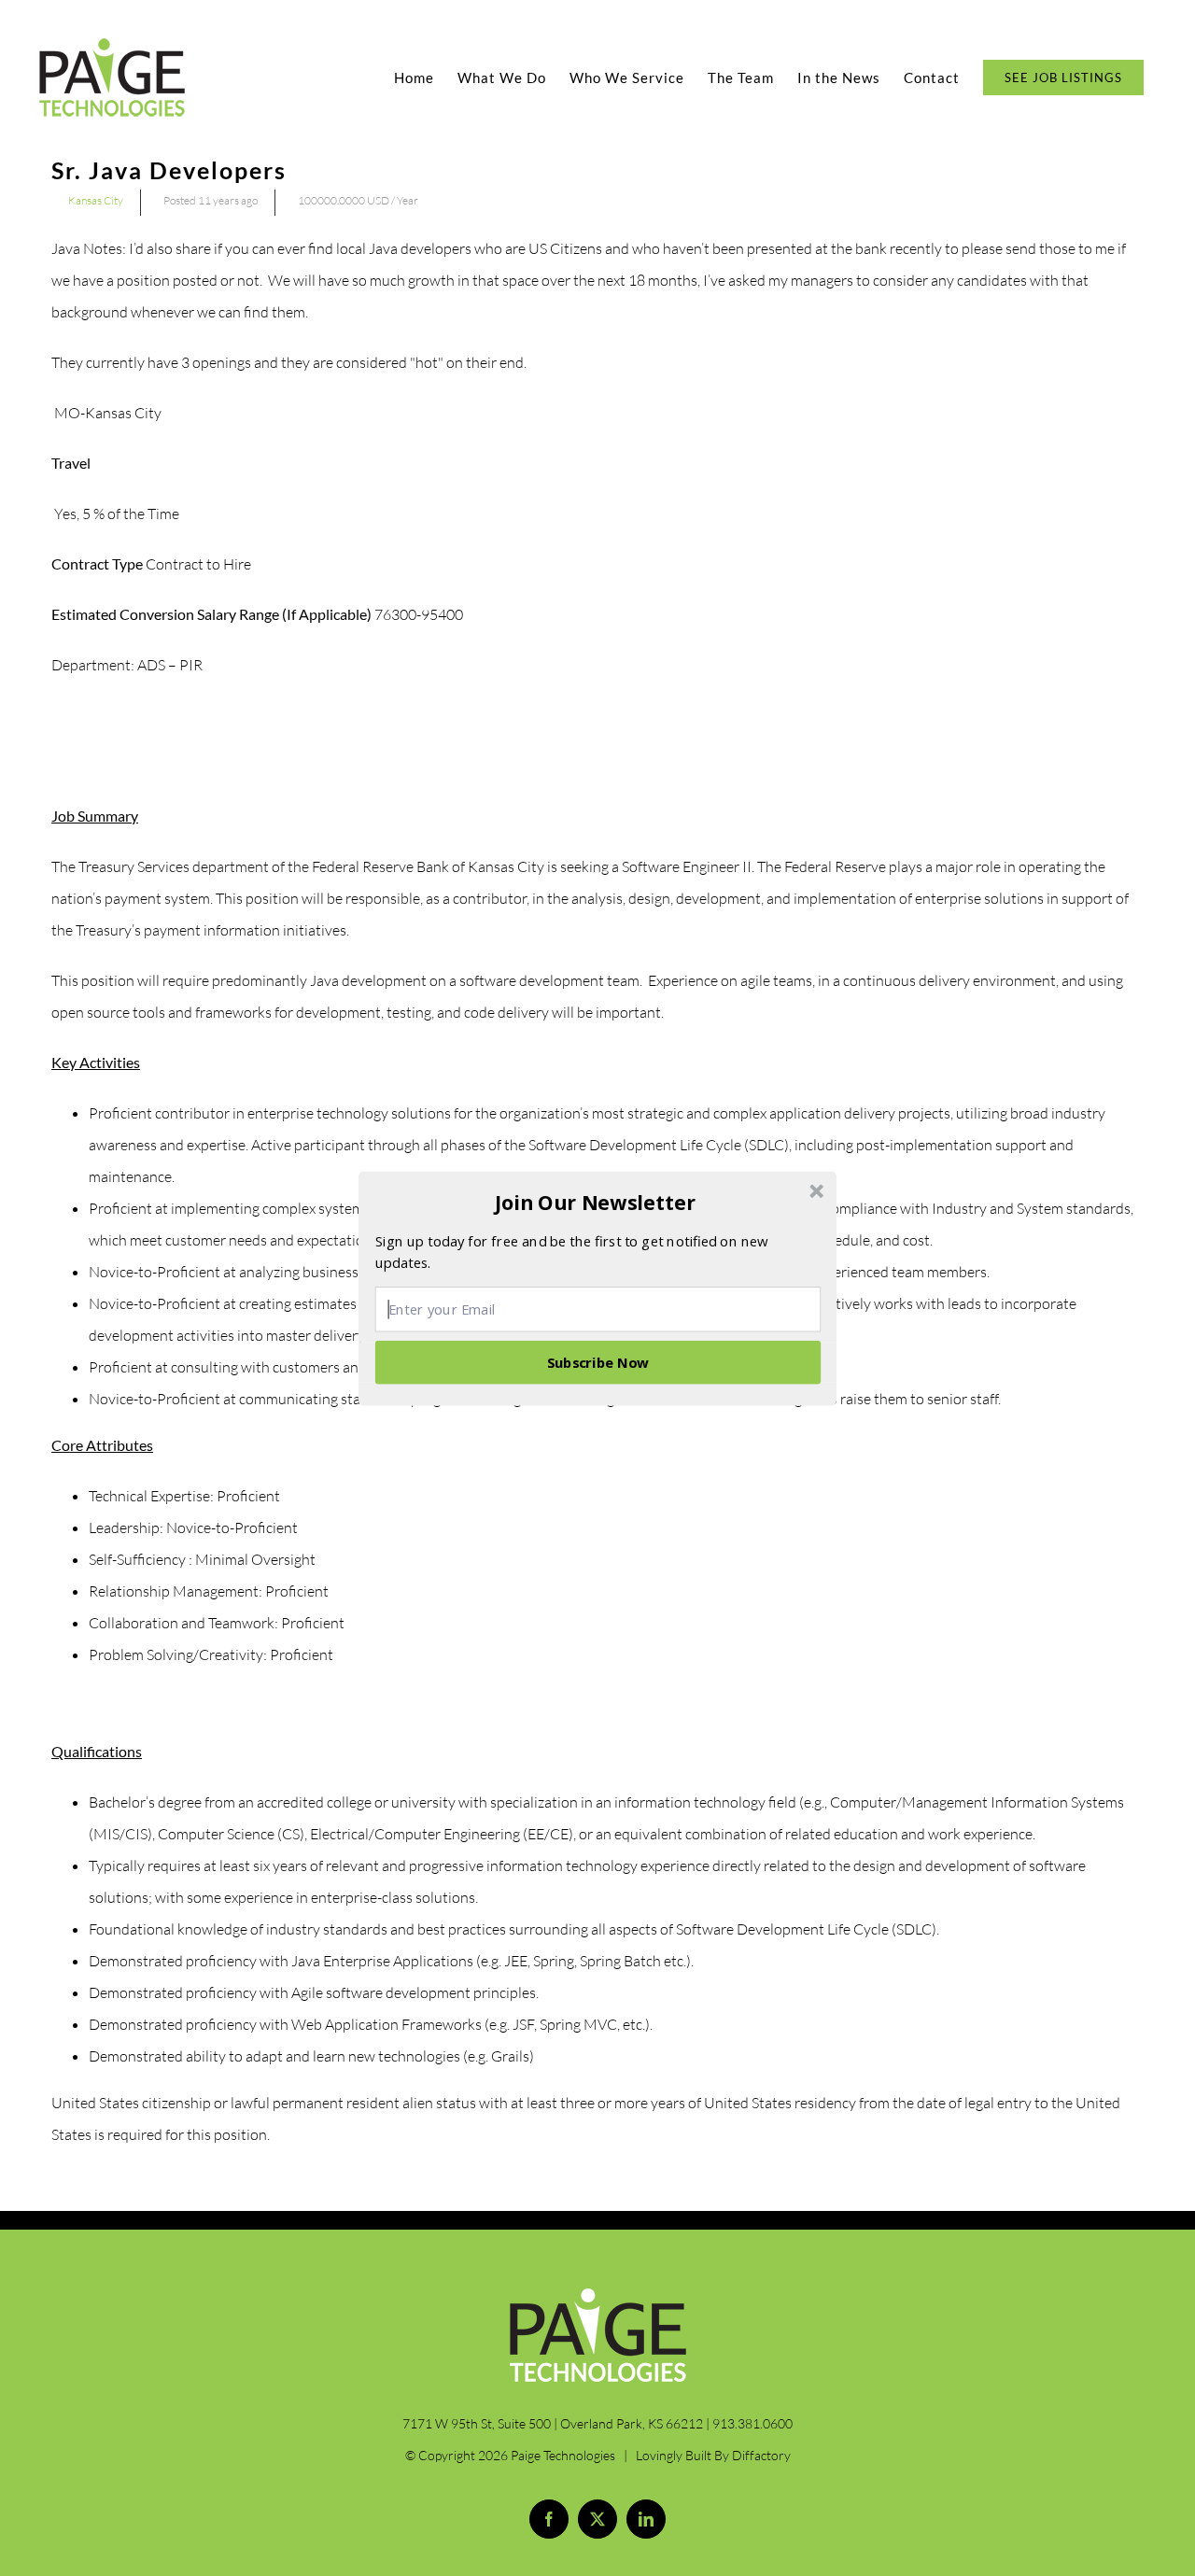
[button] (596, 1203)
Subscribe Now (598, 1361)
